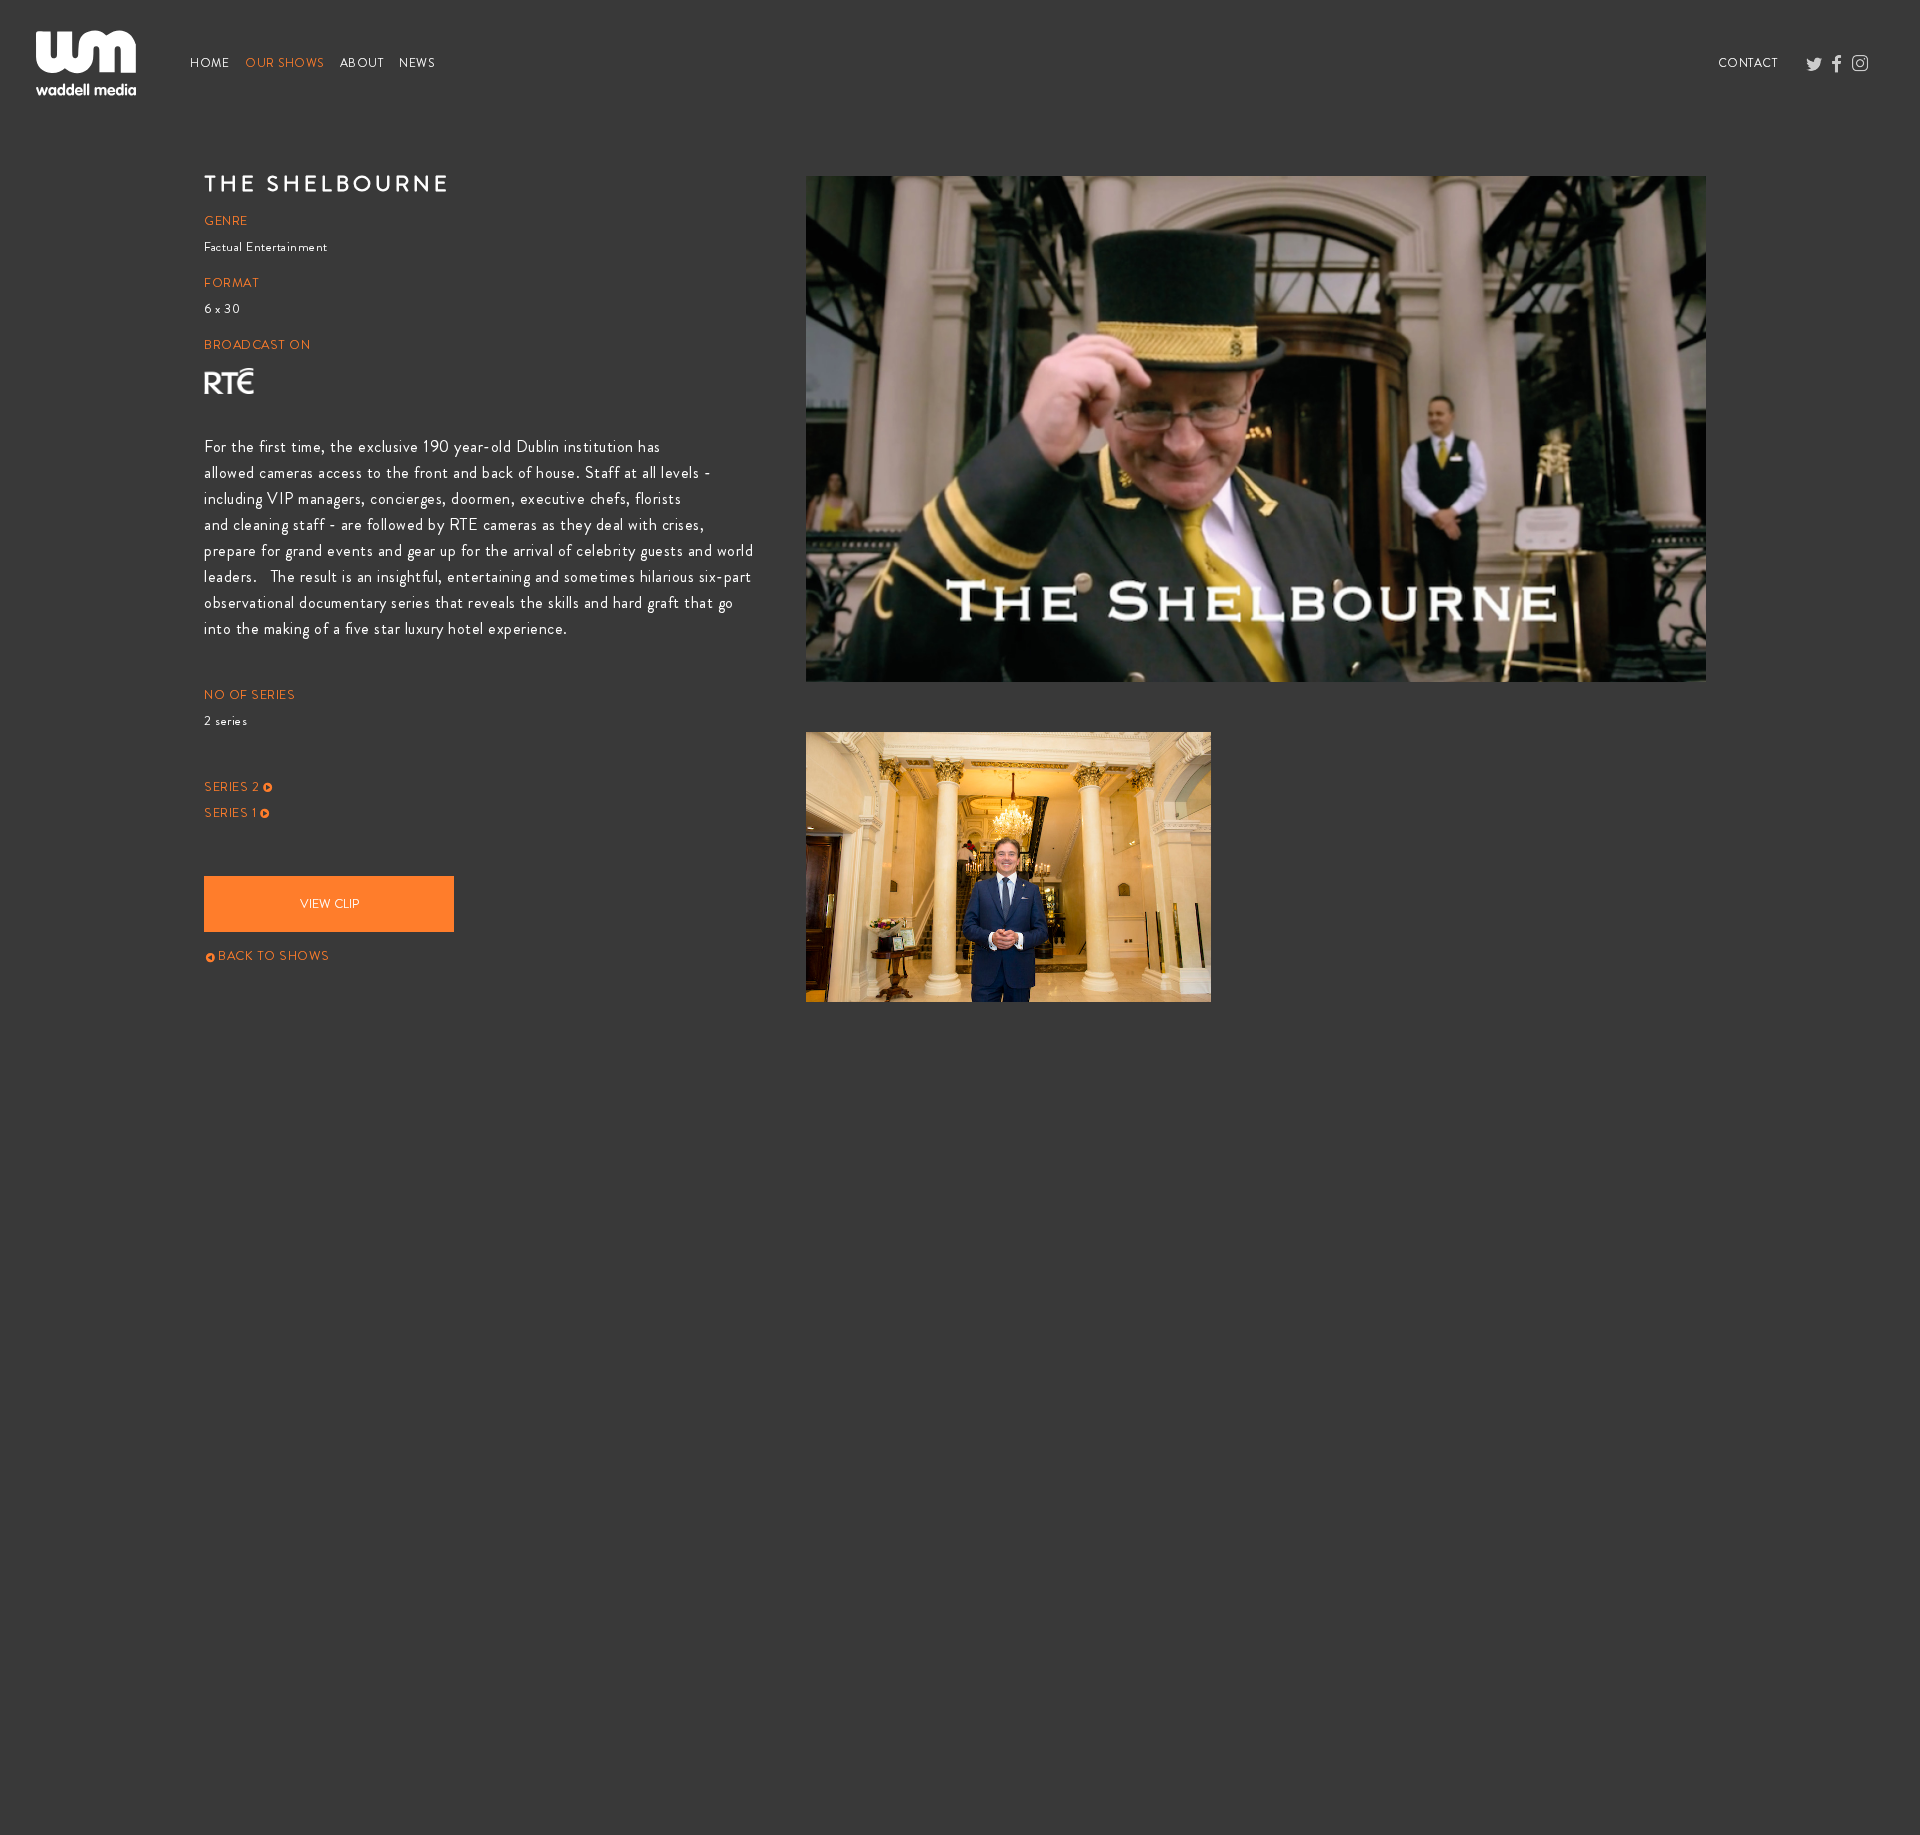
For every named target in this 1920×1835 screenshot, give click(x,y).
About (366, 62)
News (420, 62)
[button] (480, 787)
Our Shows (288, 62)
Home (213, 62)
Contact (1752, 62)
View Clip (329, 904)
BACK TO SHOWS (272, 956)
